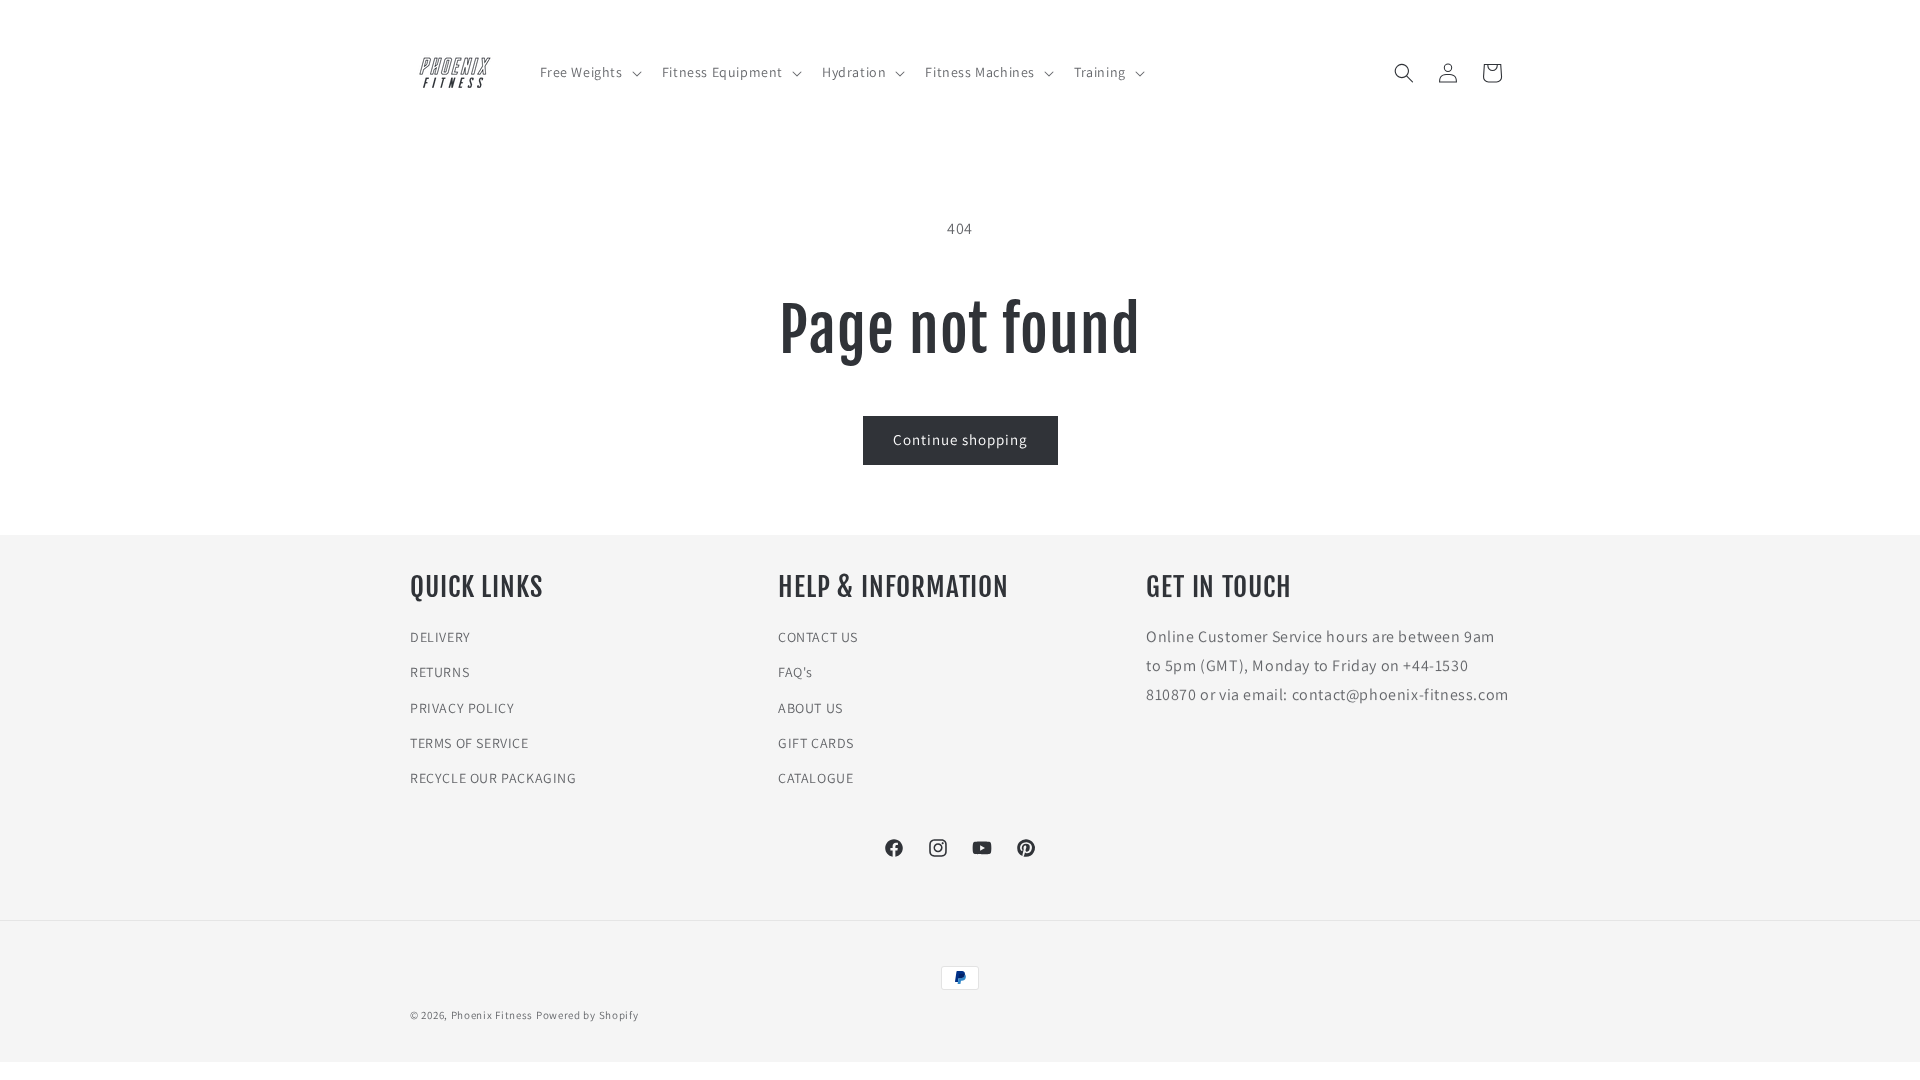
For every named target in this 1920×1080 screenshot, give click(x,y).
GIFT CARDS (816, 743)
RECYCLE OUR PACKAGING (493, 778)
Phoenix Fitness (492, 1015)
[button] (589, 72)
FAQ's (795, 672)
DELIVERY (440, 637)
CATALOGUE (815, 778)
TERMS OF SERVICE (469, 743)
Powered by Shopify (587, 1015)
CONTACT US (818, 637)
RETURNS (439, 672)
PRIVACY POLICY (462, 708)
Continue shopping (960, 439)
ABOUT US (810, 708)
